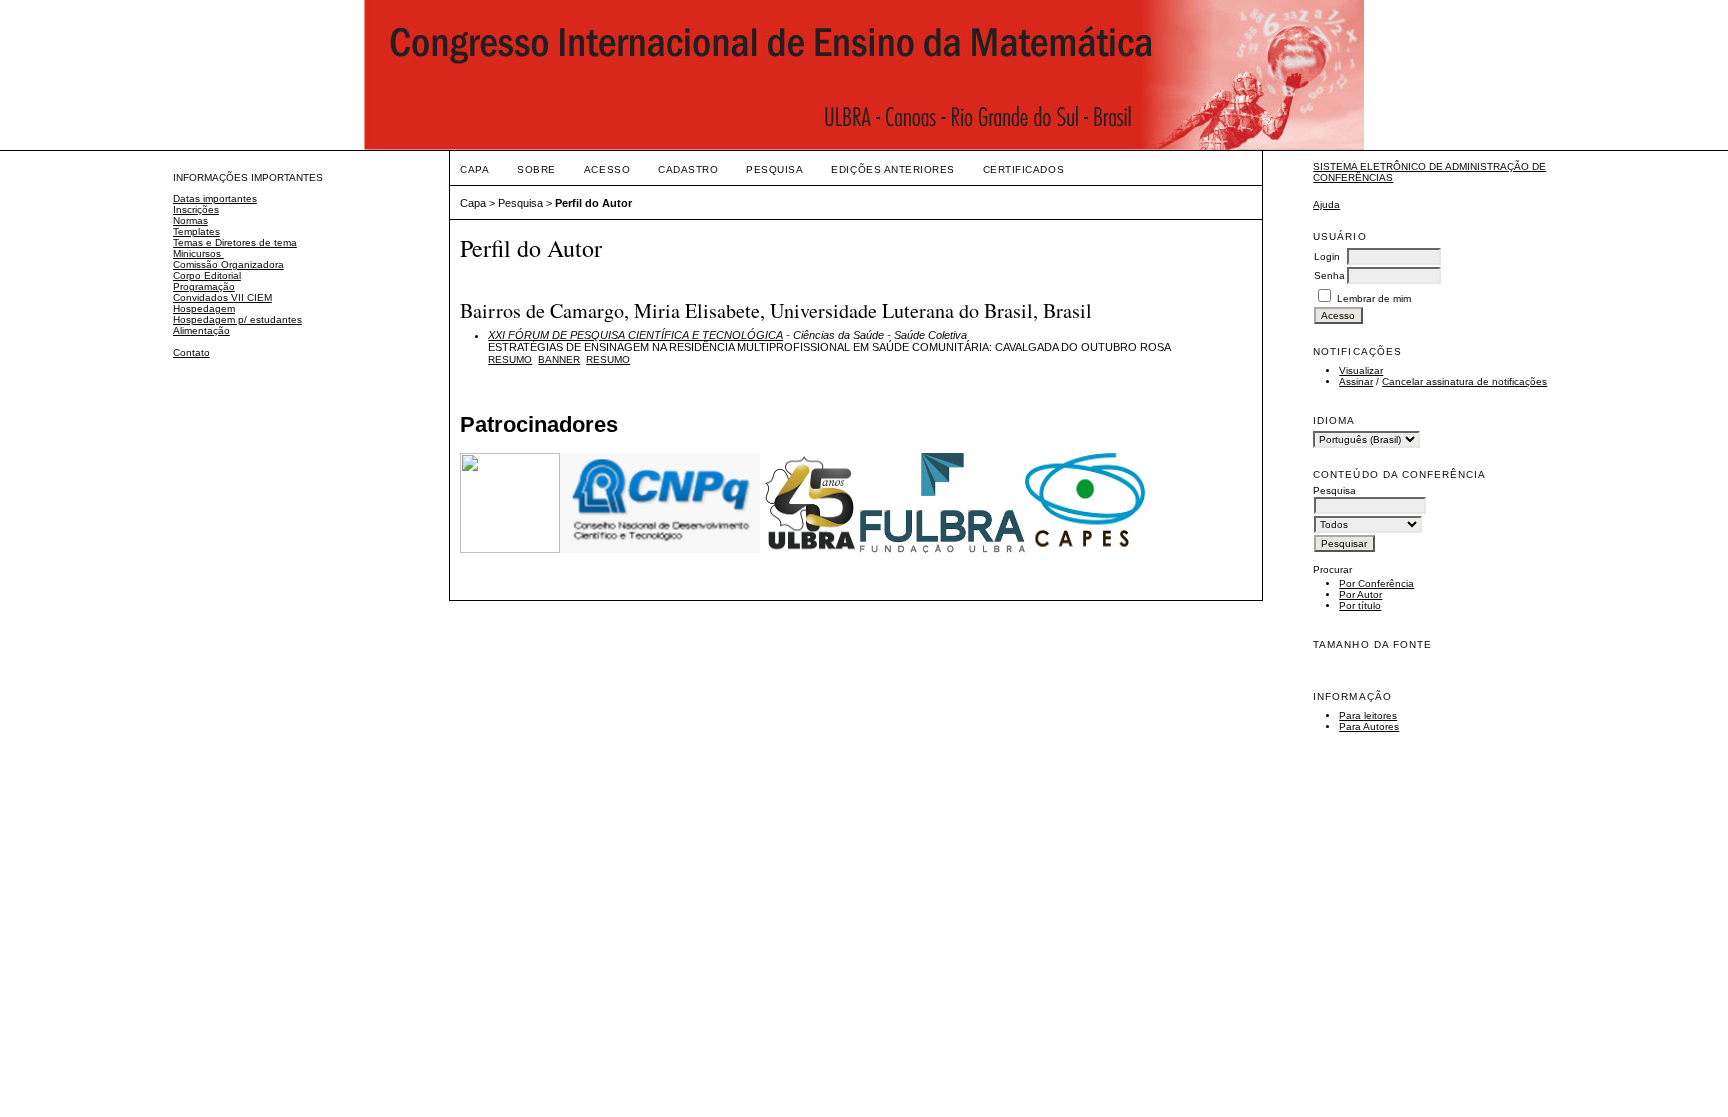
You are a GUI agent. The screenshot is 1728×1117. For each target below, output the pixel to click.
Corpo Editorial (207, 275)
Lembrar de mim (1374, 298)
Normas (190, 220)
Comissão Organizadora (228, 264)
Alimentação (201, 330)
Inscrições (196, 209)
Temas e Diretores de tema (235, 242)
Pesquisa (774, 169)
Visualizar (1361, 370)
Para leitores (1368, 715)
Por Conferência (1376, 583)
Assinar (1356, 381)
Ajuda (1326, 204)
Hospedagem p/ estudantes (237, 319)
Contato (191, 352)
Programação (204, 286)
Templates (196, 231)
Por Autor (1360, 594)
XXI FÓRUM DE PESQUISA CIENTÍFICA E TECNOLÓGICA (635, 335)
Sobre (536, 169)
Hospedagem (204, 308)
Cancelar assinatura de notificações (1464, 381)
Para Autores (1369, 726)
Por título (1360, 605)
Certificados (1023, 169)
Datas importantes (215, 198)
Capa (474, 169)
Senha (1329, 275)
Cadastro (688, 169)
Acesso (607, 169)
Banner (559, 359)
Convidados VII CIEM (222, 297)
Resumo (510, 359)
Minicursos (198, 253)
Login (1327, 256)
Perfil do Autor (593, 203)
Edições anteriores (892, 169)
